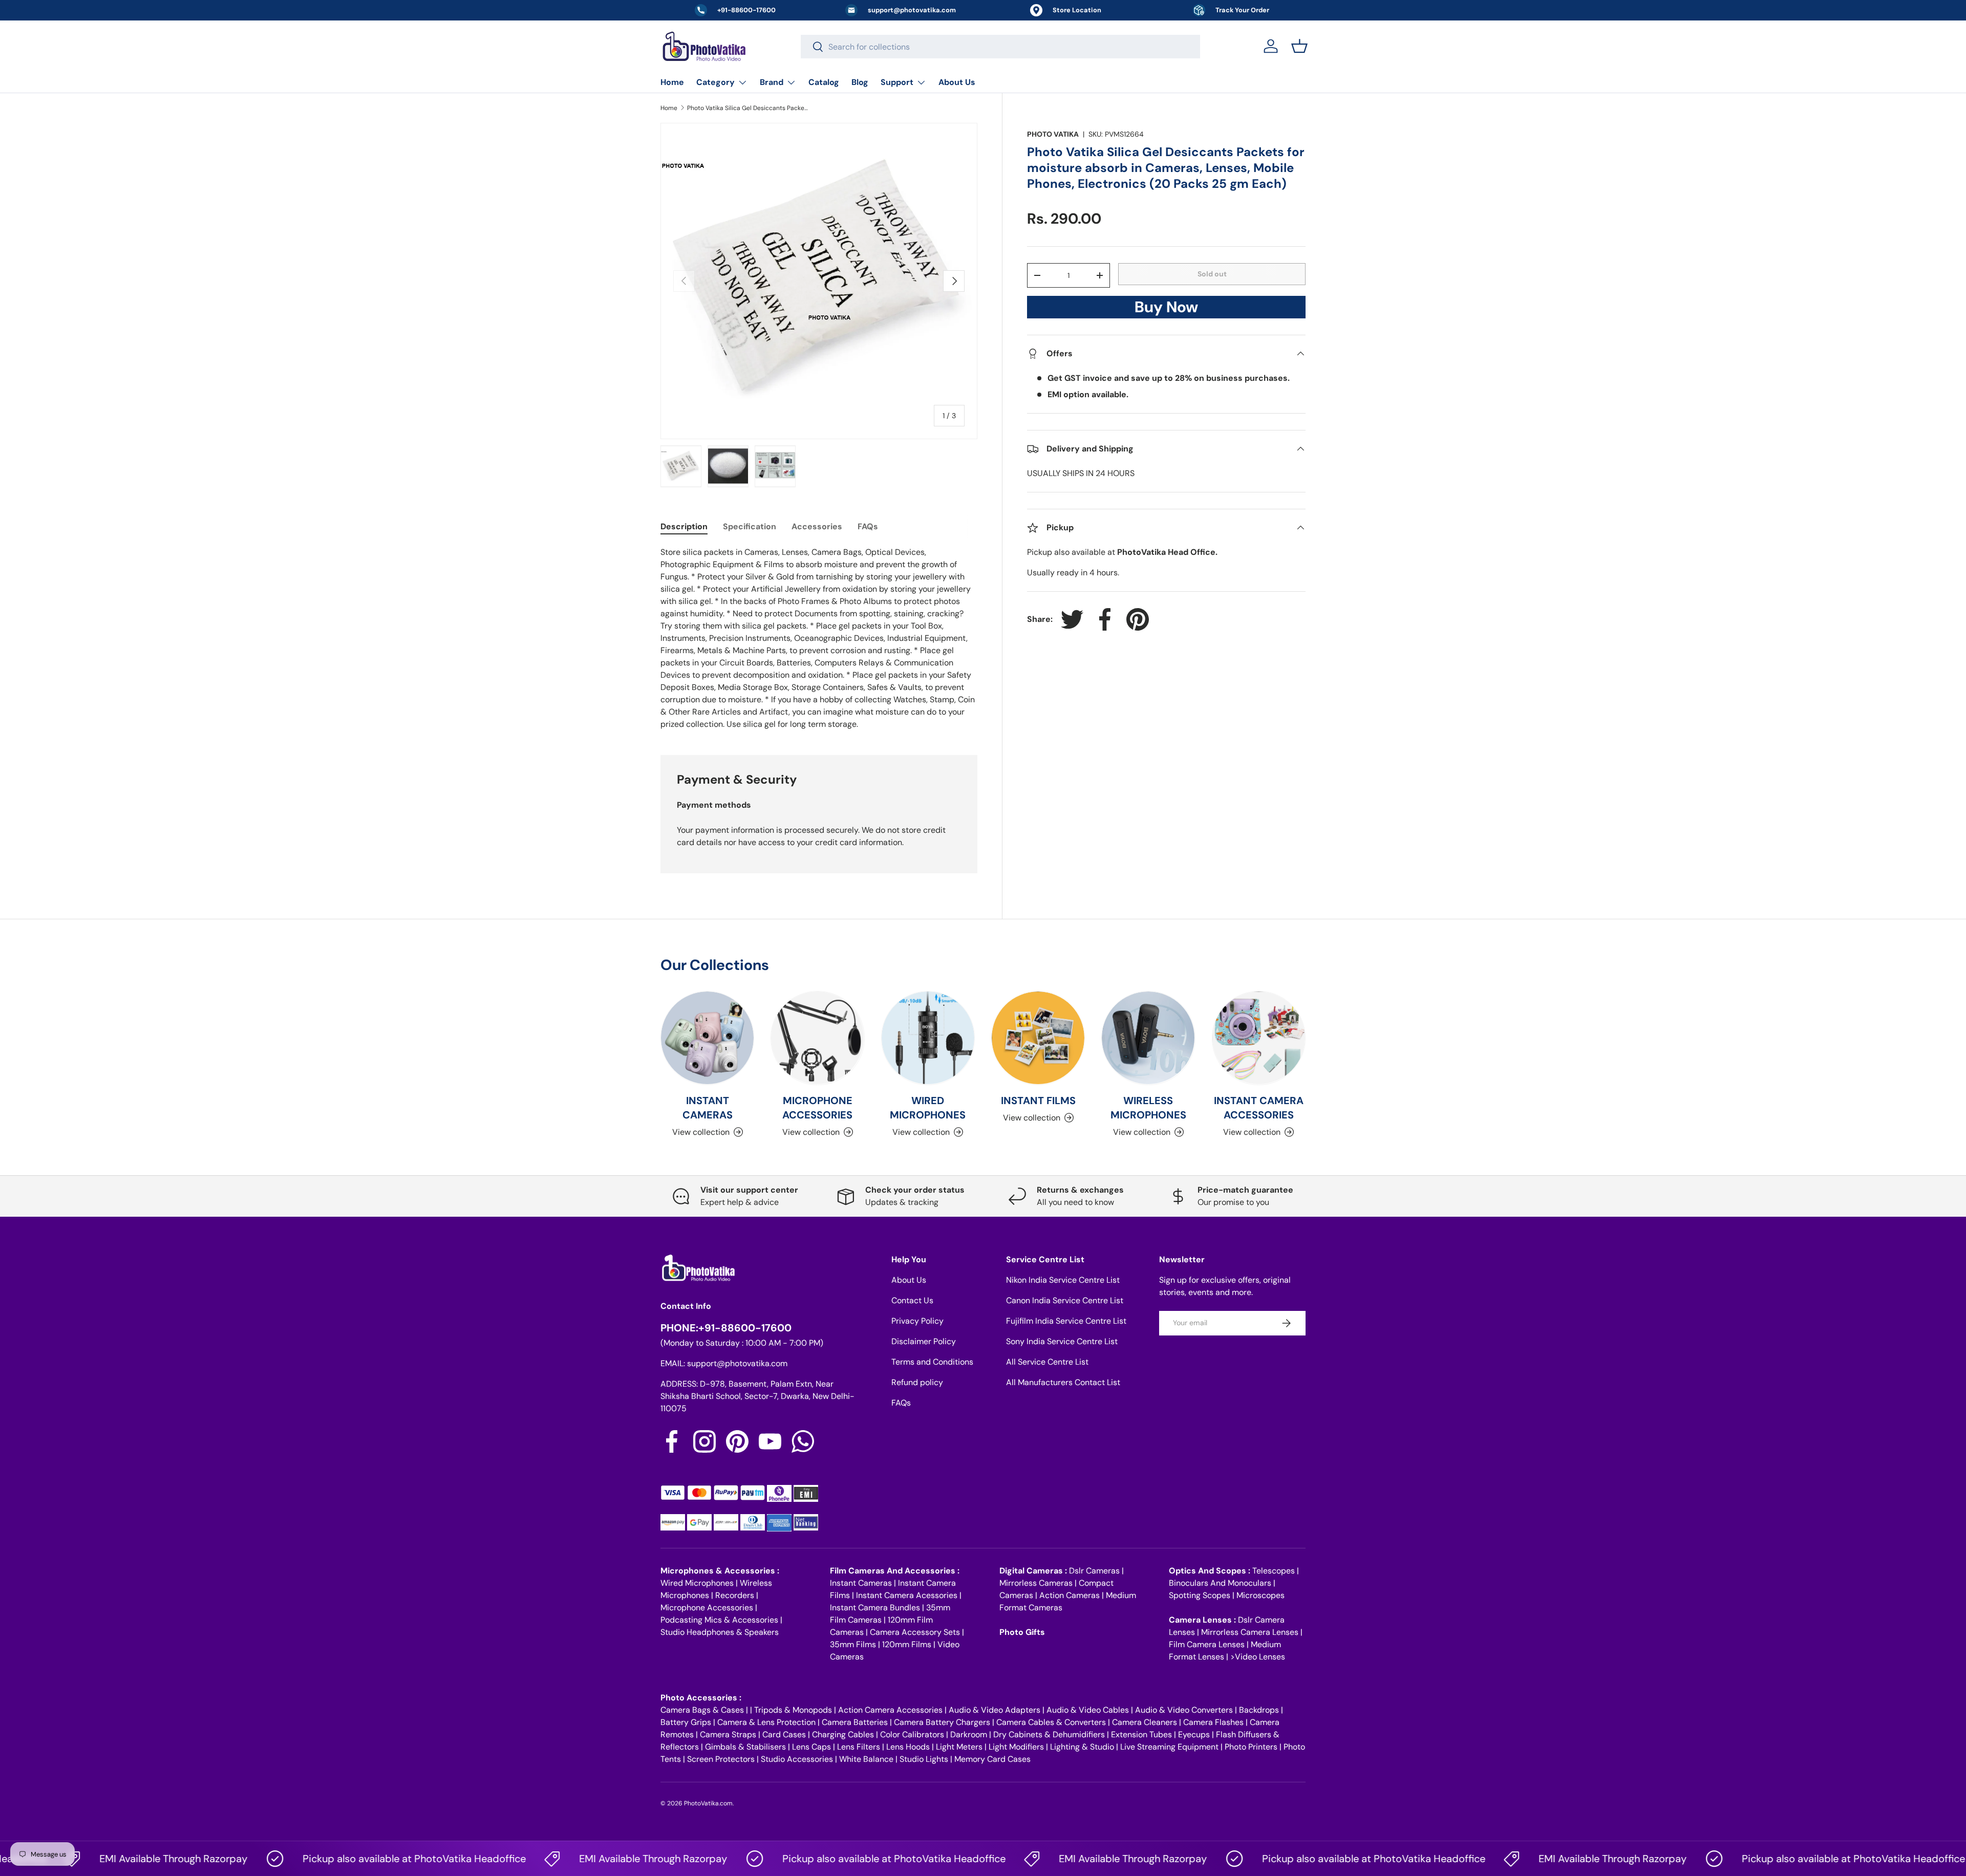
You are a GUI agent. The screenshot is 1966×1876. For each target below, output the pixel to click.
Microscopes (1260, 1595)
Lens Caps (811, 1747)
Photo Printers (1251, 1747)
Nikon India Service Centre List (1063, 1280)
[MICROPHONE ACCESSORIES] (817, 1038)
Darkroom (969, 1734)
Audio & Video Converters (1184, 1710)
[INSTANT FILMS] (1038, 1038)
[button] (1299, 46)
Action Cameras (1070, 1595)
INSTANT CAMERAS (708, 1108)
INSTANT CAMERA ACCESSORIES (1259, 1108)
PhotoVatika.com (708, 1803)
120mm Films (907, 1644)
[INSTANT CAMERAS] (707, 1038)
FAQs (901, 1403)
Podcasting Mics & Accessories (719, 1620)
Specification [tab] (750, 526)
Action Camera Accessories (890, 1710)
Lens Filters (859, 1747)
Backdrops (1259, 1710)
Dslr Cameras (1094, 1571)
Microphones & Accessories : (720, 1571)
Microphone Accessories (707, 1608)
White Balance (866, 1759)
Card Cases (784, 1734)
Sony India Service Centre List (1062, 1341)
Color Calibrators (912, 1734)
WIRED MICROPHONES (928, 1108)
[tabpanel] (819, 638)
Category (715, 82)
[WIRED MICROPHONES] (928, 1038)
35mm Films (853, 1644)
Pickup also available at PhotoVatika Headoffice (356, 1859)
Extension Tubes (1141, 1734)
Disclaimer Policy (924, 1341)
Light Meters (959, 1747)
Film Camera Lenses (1207, 1644)
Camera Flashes (1213, 1722)
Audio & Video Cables (1088, 1710)
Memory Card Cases (992, 1759)
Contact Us (912, 1300)
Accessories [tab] (817, 526)
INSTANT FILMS (1038, 1101)
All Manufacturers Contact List (1063, 1382)
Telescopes (1274, 1571)
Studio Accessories (797, 1759)
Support (897, 82)
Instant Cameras (861, 1583)
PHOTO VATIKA (1053, 134)
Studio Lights (924, 1759)
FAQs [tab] (868, 526)
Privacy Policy (917, 1321)
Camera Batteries (855, 1722)
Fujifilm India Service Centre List (1066, 1321)
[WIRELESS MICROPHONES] (1148, 1038)
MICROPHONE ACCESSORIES (817, 1108)
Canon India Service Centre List (1065, 1300)
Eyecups (1194, 1734)
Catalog (824, 82)
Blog (860, 82)
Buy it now (1166, 310)
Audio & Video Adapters (995, 1710)
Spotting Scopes (1200, 1595)
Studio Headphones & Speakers (720, 1632)
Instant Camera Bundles (875, 1608)
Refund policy (917, 1382)
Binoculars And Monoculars (1220, 1583)
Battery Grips (686, 1722)
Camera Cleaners (1145, 1722)
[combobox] (1000, 47)
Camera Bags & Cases (702, 1710)
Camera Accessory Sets (915, 1632)
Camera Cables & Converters (1051, 1722)
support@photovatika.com (737, 1363)
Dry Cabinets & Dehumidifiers (1049, 1734)
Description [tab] (684, 526)
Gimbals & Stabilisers (745, 1747)
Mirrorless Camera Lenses (1250, 1632)
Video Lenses (1260, 1657)
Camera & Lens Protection (766, 1722)
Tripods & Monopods (793, 1710)
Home (672, 82)
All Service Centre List (1047, 1362)
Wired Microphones (697, 1583)
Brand (772, 82)
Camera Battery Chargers (942, 1722)
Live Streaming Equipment (1169, 1747)
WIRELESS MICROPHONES (1148, 1108)
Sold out (1212, 274)
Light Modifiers (1016, 1747)
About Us (957, 82)
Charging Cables (843, 1734)
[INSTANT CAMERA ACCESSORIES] (1259, 1038)
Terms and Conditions (932, 1362)
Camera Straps (728, 1734)
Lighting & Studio (1082, 1747)
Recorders (735, 1595)
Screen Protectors (721, 1759)
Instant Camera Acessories (907, 1595)
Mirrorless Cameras (1036, 1583)
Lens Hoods (908, 1747)
